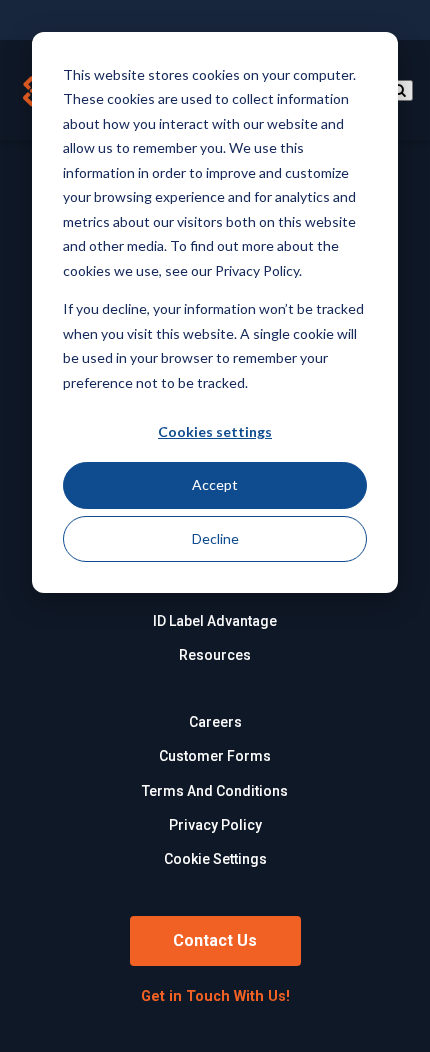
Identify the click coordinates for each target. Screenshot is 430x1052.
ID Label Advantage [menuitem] (215, 621)
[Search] (399, 90)
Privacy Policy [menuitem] (215, 825)
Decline (215, 538)
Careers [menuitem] (215, 722)
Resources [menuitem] (215, 655)
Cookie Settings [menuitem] (215, 859)
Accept (215, 484)
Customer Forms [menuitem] (215, 756)
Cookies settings (215, 431)
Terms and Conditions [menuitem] (215, 791)
